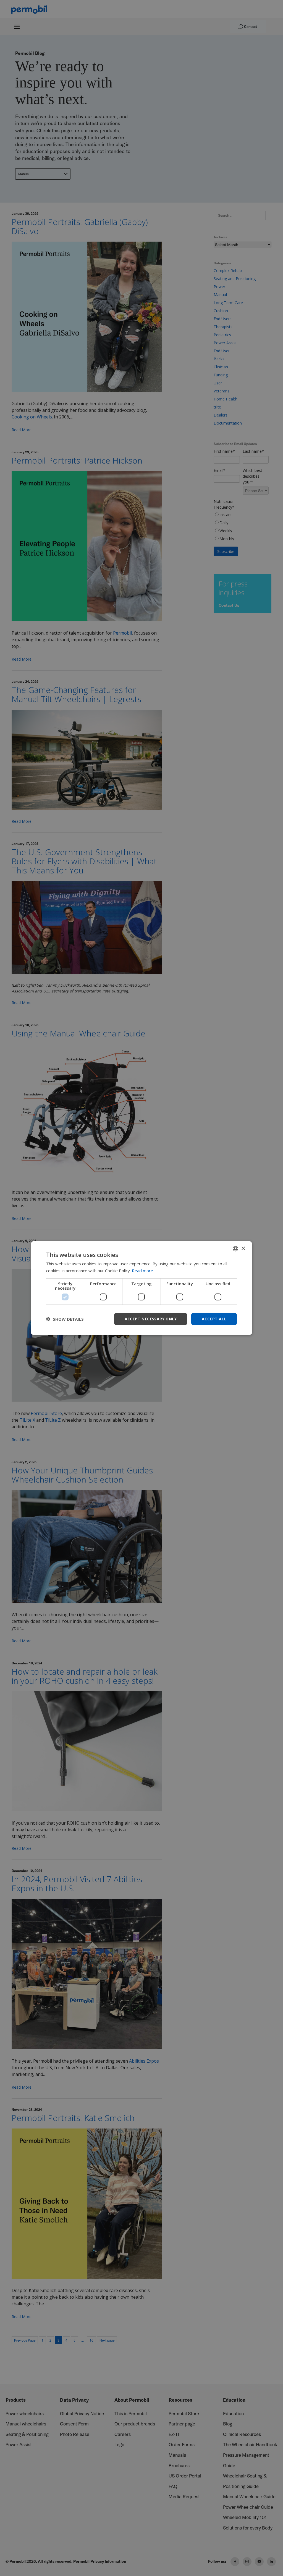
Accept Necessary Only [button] (151, 1319)
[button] (65, 1319)
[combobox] (235, 1249)
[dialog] (141, 1288)
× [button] (243, 1248)
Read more (142, 1271)
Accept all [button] (214, 1319)
